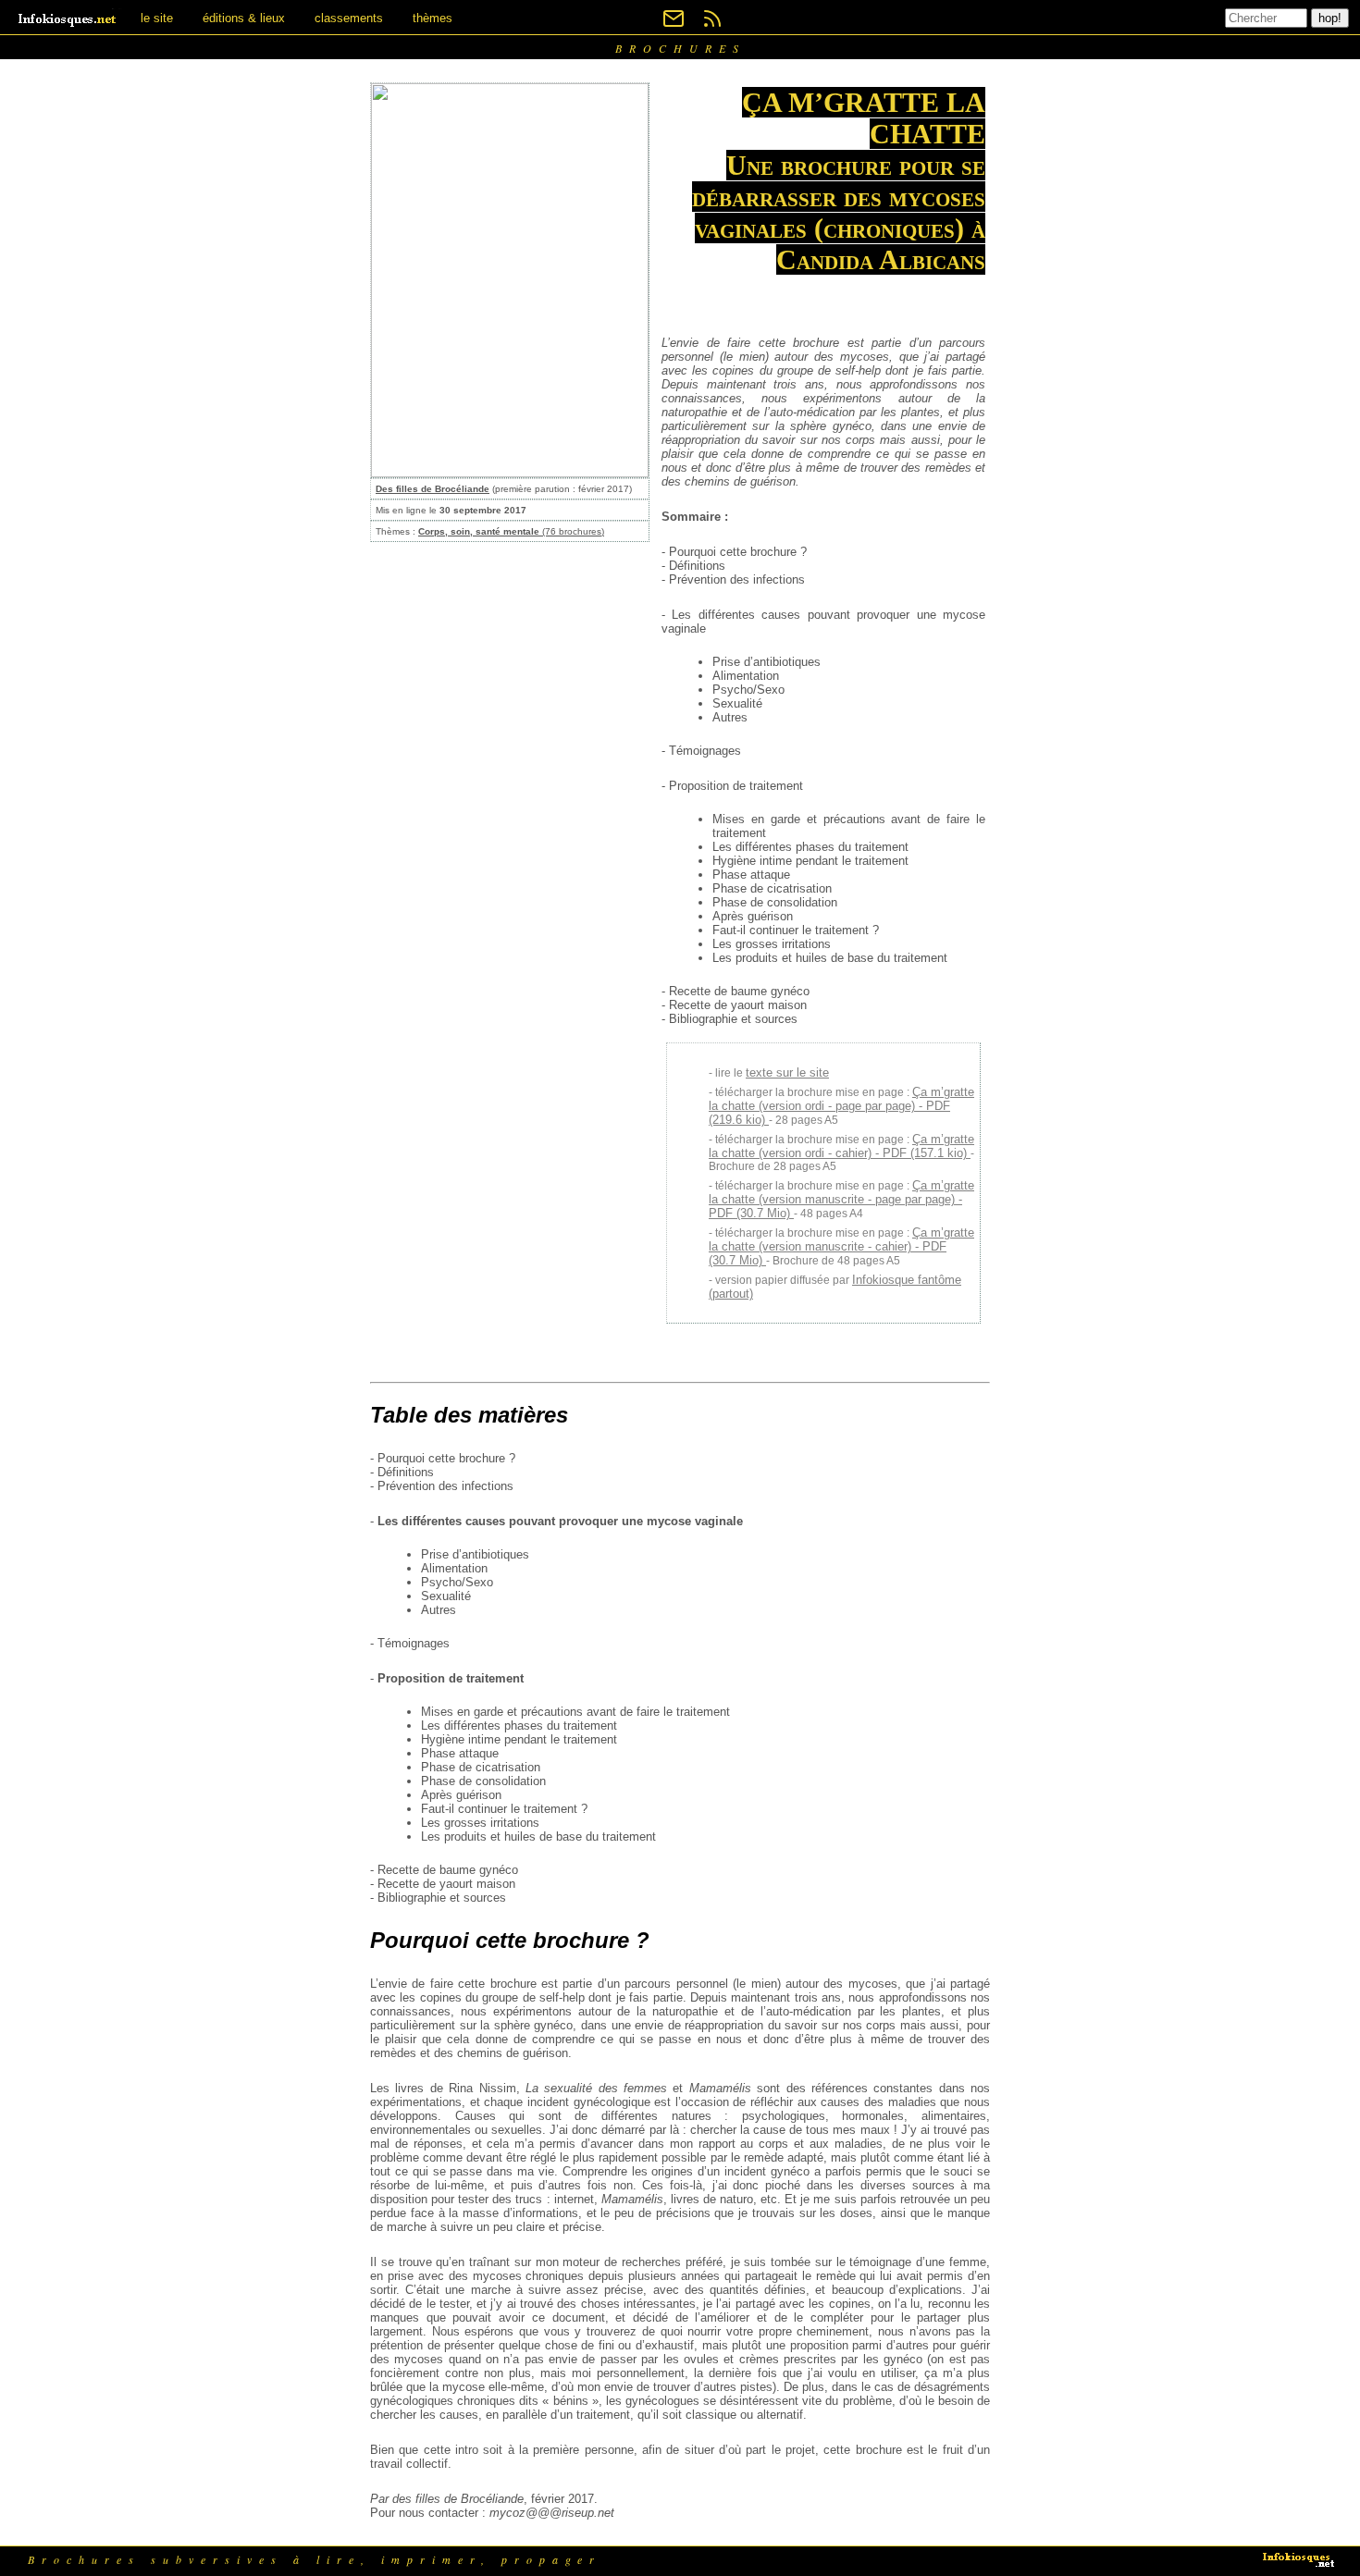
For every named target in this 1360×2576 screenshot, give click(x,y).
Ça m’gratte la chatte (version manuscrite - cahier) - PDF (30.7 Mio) (841, 1246)
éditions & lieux (244, 18)
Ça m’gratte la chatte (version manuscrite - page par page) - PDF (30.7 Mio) (841, 1199)
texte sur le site (787, 1072)
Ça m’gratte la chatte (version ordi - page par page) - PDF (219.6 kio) (841, 1106)
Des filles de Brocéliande (433, 489)
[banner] (68, 18)
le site (157, 18)
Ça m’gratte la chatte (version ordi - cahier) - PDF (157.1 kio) (841, 1146)
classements (349, 18)
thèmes (433, 18)
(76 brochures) (511, 531)
